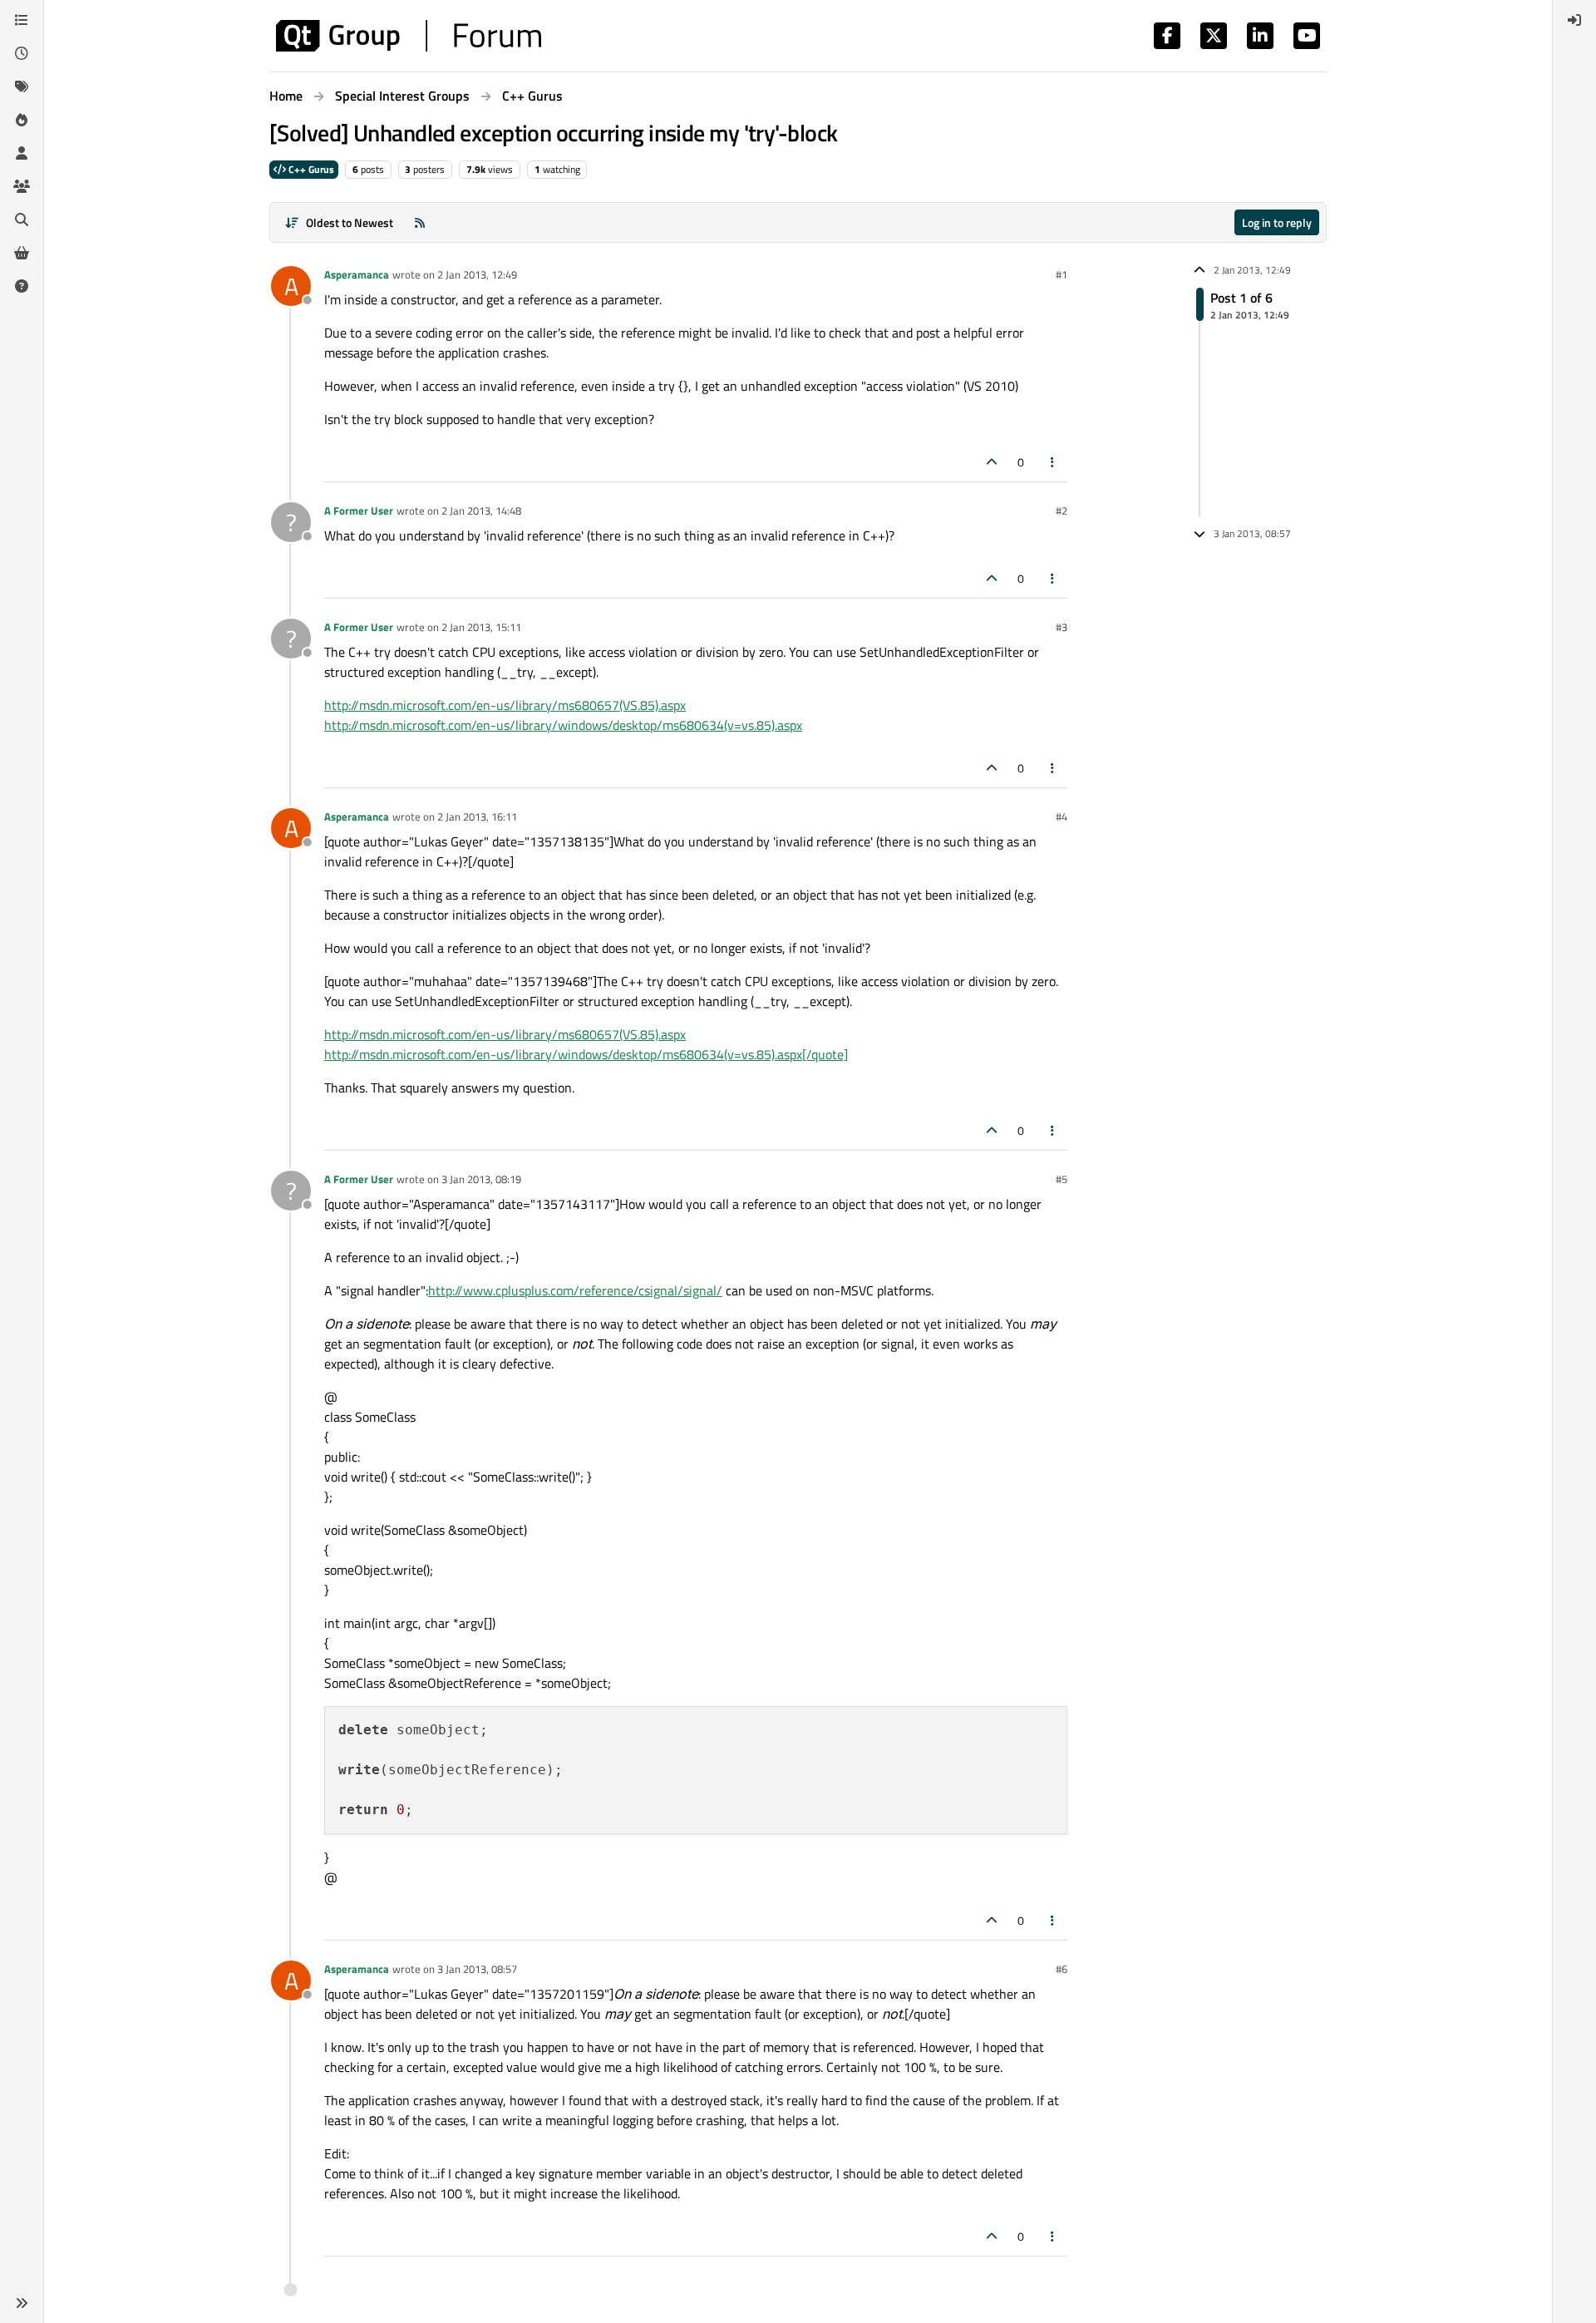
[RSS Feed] (420, 222)
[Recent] (22, 53)
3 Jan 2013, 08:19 (481, 1179)
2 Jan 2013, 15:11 (481, 627)
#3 (1062, 627)
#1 (1062, 274)
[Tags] (22, 86)
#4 (1062, 816)
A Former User (359, 510)
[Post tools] (1053, 462)
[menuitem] (1574, 20)
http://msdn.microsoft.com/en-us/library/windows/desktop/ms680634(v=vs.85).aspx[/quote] (586, 1054)
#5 (1062, 1179)
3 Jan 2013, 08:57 (477, 1969)
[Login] (1574, 20)
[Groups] (22, 186)
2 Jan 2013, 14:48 (481, 510)
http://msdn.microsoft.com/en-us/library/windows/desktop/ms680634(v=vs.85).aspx (563, 725)
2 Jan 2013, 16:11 (477, 816)
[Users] (22, 153)
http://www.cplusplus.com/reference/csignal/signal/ (575, 1290)
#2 (1062, 510)
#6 (1062, 1969)
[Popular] (22, 120)
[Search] (22, 219)
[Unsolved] (22, 286)
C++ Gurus (310, 169)
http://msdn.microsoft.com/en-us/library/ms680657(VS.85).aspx (505, 705)
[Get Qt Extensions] (22, 253)
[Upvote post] (992, 462)
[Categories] (22, 20)
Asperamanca (357, 274)
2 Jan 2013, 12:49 (477, 274)
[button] (22, 2303)
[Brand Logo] (409, 36)
